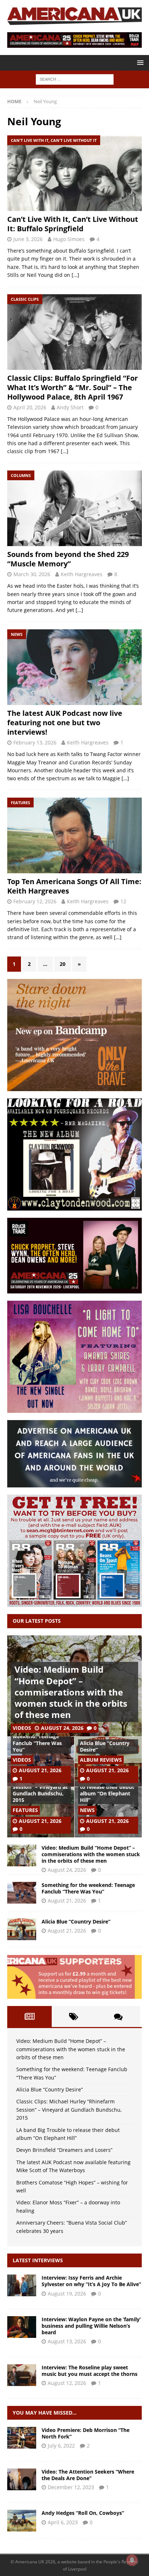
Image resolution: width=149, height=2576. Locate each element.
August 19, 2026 (67, 2294)
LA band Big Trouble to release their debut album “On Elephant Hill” (107, 1790)
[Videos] (22, 2438)
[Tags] (74, 2017)
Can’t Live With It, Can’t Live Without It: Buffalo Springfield (73, 224)
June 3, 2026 (28, 239)
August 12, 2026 (67, 2383)
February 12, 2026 (35, 901)
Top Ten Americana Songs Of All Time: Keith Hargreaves (74, 886)
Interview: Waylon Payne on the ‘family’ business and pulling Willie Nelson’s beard (91, 2326)
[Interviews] (22, 2285)
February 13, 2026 (35, 742)
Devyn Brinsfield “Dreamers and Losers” (64, 2150)
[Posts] (29, 2017)
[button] (139, 62)
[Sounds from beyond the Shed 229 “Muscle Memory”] (74, 508)
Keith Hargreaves (82, 574)
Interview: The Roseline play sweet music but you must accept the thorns (90, 2371)
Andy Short (70, 407)
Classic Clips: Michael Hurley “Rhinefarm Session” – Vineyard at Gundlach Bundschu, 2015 (40, 1787)
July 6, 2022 (61, 2446)
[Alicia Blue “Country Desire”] (22, 1929)
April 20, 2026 (30, 407)
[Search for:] (75, 79)
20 (63, 964)
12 (123, 901)
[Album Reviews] (22, 2521)
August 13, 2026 (67, 2341)
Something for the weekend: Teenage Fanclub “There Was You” (37, 1740)
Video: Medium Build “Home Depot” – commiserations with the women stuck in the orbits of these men (71, 1692)
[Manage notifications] (132, 2560)
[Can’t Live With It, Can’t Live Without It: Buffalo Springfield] (74, 173)
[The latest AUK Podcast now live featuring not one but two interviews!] (74, 667)
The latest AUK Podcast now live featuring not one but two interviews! (65, 723)
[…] (75, 275)
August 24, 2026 (62, 1728)
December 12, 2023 (71, 2487)
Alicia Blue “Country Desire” (105, 1746)
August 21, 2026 (40, 1770)
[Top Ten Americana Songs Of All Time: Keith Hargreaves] (74, 835)
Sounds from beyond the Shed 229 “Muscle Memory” (68, 559)
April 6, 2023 (63, 2522)
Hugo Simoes (69, 239)
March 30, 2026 (32, 574)
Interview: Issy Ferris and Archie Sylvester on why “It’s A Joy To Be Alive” (91, 2281)
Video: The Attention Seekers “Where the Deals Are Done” (88, 2475)
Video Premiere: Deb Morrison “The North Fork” (86, 2433)
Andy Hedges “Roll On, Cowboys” (83, 2513)
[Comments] (118, 2017)
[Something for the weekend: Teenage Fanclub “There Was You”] (22, 1893)
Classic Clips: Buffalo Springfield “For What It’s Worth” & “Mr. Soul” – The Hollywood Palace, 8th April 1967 (73, 387)
